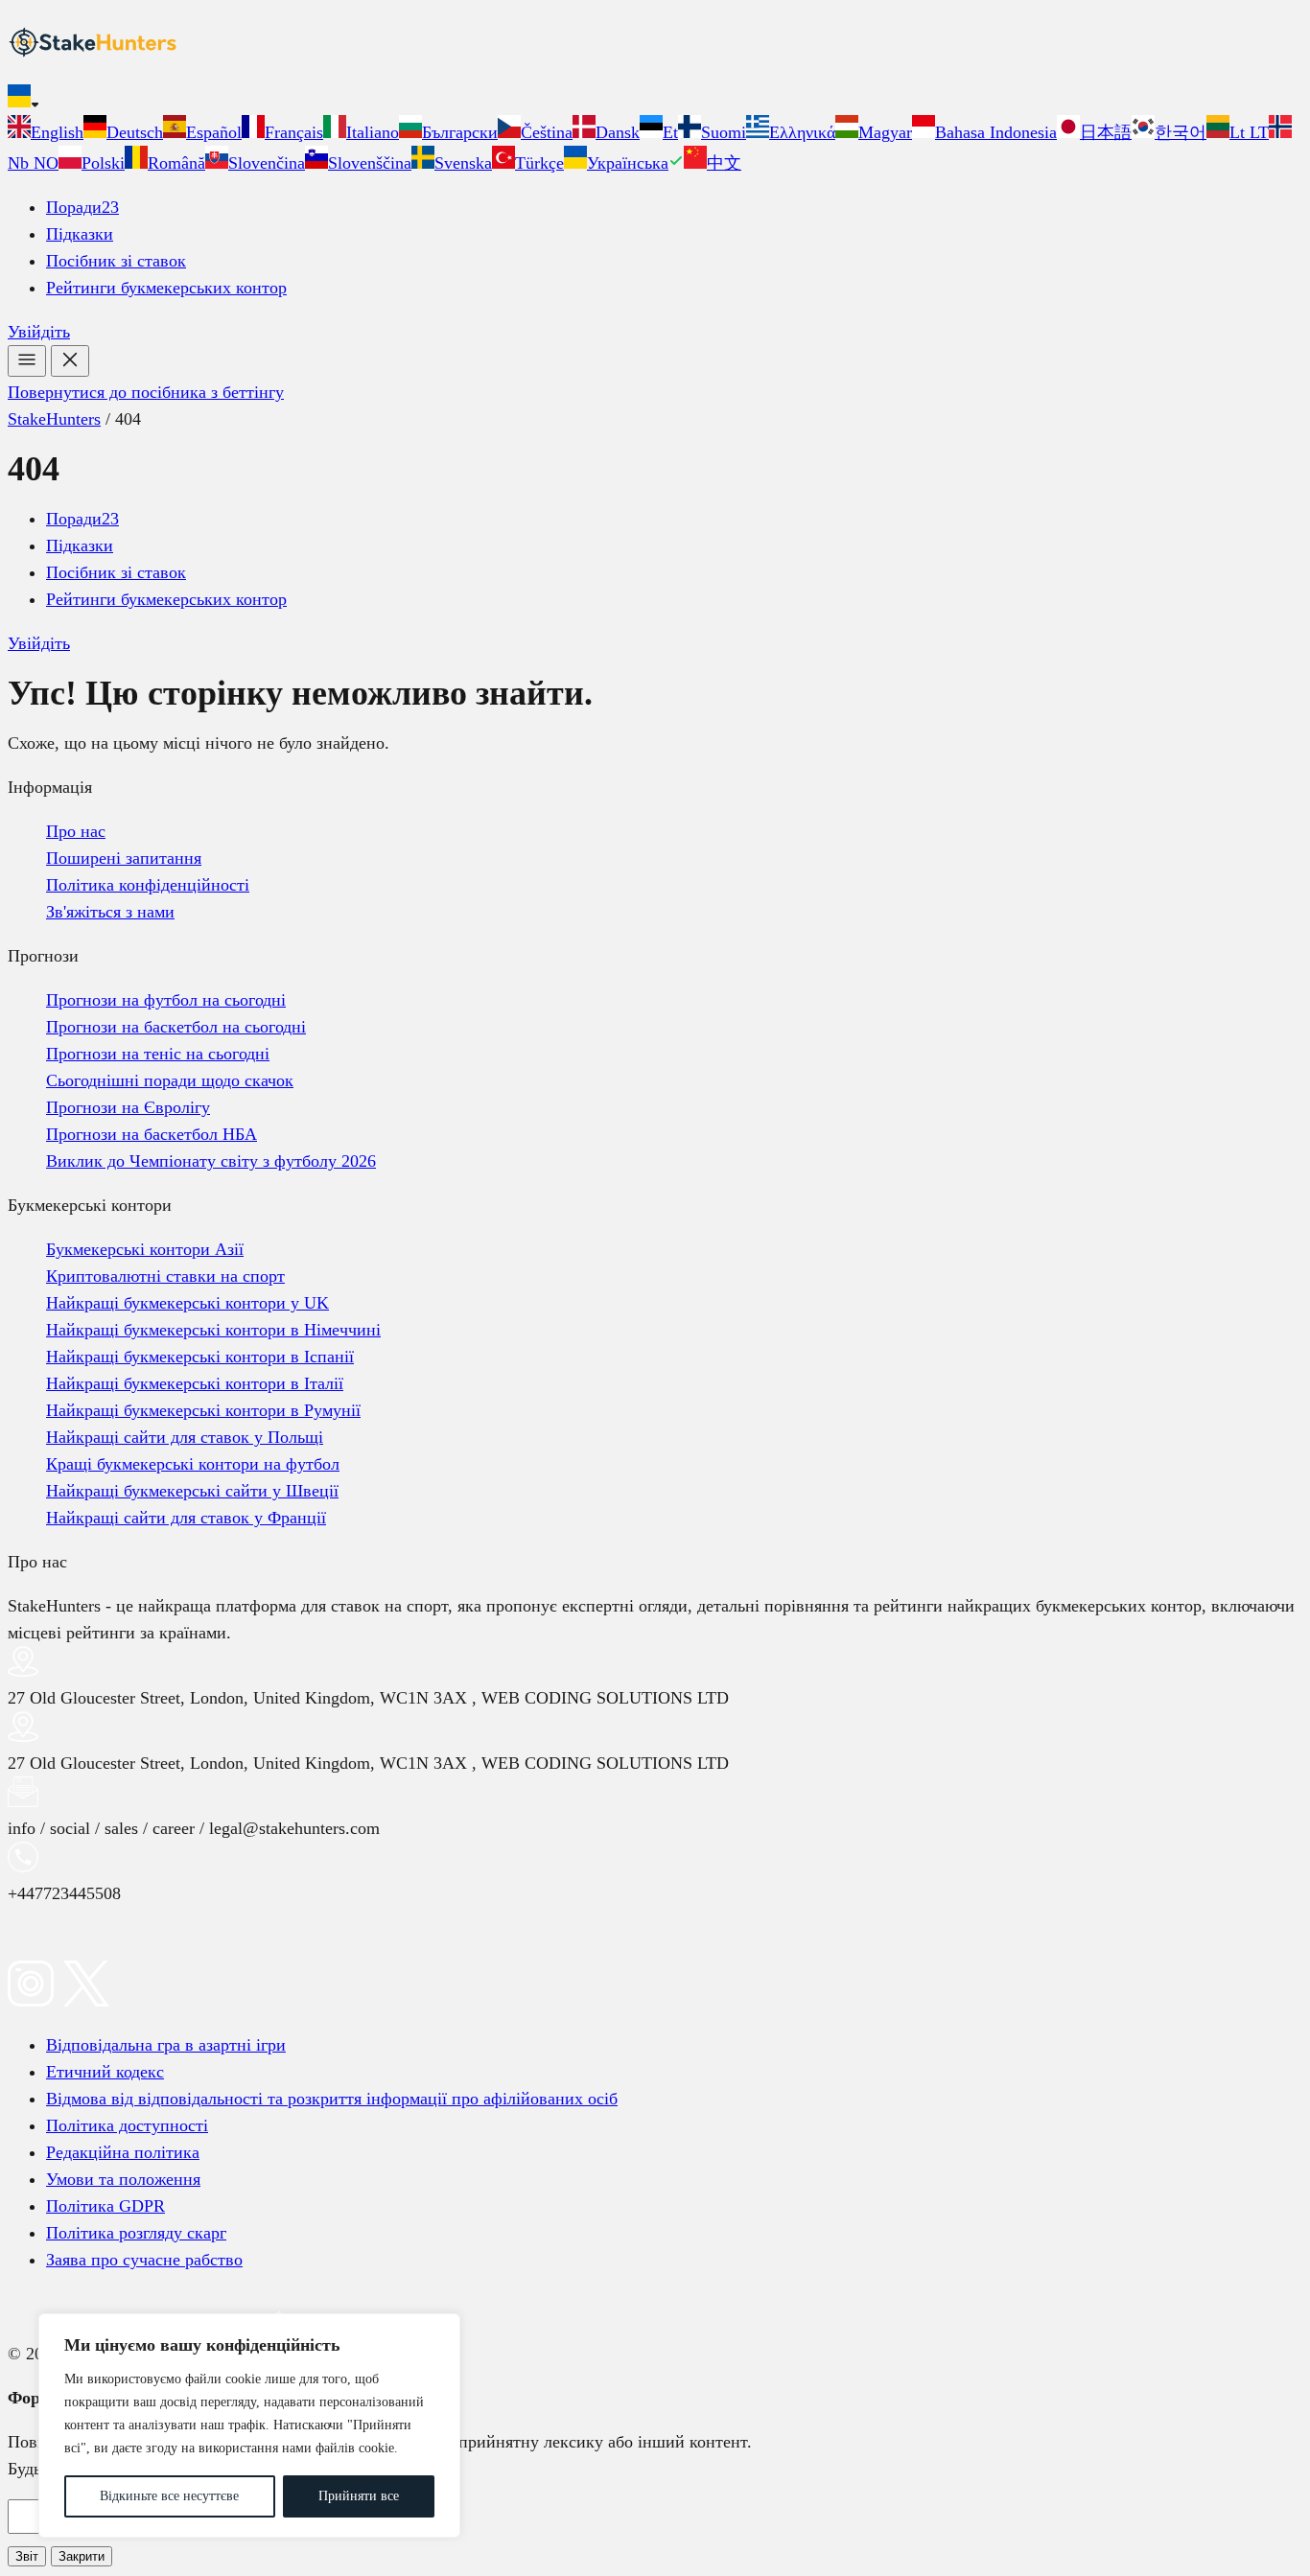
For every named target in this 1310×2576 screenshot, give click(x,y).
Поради (82, 207)
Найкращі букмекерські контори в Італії (195, 1383)
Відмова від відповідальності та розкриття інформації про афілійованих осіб (332, 2099)
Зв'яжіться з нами (110, 912)
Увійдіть (39, 332)
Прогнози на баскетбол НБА (152, 1134)
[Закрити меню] (70, 361)
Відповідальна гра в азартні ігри (166, 2045)
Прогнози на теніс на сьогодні (158, 1054)
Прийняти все (359, 2496)
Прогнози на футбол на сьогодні (166, 1000)
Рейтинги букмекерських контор (166, 288)
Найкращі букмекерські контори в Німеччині (213, 1330)
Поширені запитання (124, 858)
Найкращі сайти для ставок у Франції (186, 1518)
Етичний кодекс (105, 2072)
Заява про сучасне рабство (144, 2260)
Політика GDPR (105, 2206)
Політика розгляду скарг (136, 2233)
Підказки (80, 234)
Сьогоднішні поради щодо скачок (170, 1080)
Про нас (76, 831)
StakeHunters (54, 419)
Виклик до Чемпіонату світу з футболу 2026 (211, 1161)
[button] (655, 100)
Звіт (27, 2556)
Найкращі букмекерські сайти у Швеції (192, 1491)
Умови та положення (123, 2179)
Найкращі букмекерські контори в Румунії (203, 1410)
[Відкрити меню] (27, 361)
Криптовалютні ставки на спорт (165, 1276)
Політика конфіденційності (148, 885)
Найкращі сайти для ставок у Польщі (185, 1437)
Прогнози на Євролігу (128, 1107)
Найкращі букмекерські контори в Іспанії (200, 1357)
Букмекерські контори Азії (145, 1249)
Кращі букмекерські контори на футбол (193, 1464)
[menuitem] (46, 132)
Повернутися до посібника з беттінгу (146, 392)
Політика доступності (127, 2125)
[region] (249, 2425)
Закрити (82, 2556)
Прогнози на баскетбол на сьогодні (176, 1027)
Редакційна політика (123, 2152)
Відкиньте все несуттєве (169, 2496)
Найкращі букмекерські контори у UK (187, 1303)
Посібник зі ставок (116, 261)
